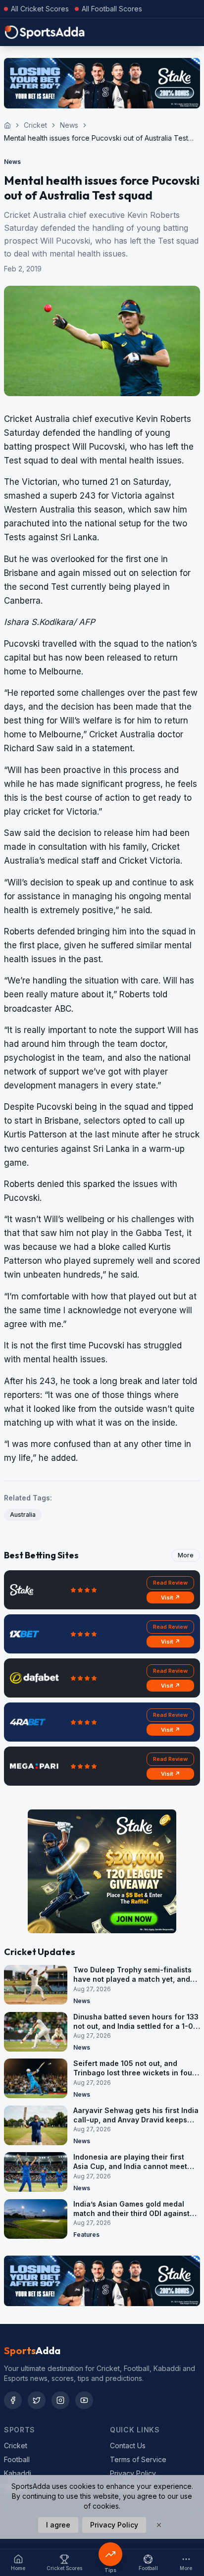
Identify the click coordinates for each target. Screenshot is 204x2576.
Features (86, 2235)
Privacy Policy (133, 2473)
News (69, 125)
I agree (58, 2525)
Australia (23, 1515)
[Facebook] (13, 2400)
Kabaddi (18, 2473)
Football (17, 2459)
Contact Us (128, 2446)
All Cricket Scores (40, 9)
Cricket (35, 125)
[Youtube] (84, 2400)
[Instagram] (60, 2400)
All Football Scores (112, 9)
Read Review (170, 1583)
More (186, 1555)
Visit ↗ (171, 1597)
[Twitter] (37, 2400)
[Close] (159, 2525)
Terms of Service (138, 2459)
